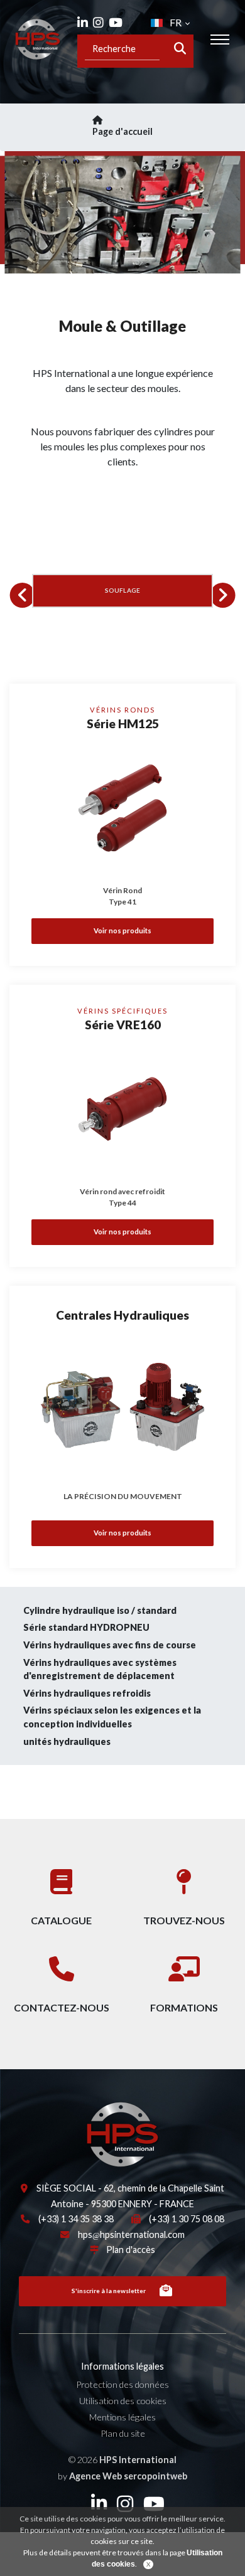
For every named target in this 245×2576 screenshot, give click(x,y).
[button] (23, 595)
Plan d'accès (131, 2250)
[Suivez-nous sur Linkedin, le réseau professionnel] (83, 22)
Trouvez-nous (184, 1920)
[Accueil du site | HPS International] (38, 39)
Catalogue (61, 1920)
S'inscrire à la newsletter (109, 2291)
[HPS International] (69, 2133)
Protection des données (122, 2384)
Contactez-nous (62, 2007)
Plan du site (123, 2433)
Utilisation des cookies (123, 2401)
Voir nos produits (122, 930)
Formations (184, 2007)
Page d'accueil (122, 131)
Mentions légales (122, 2417)
